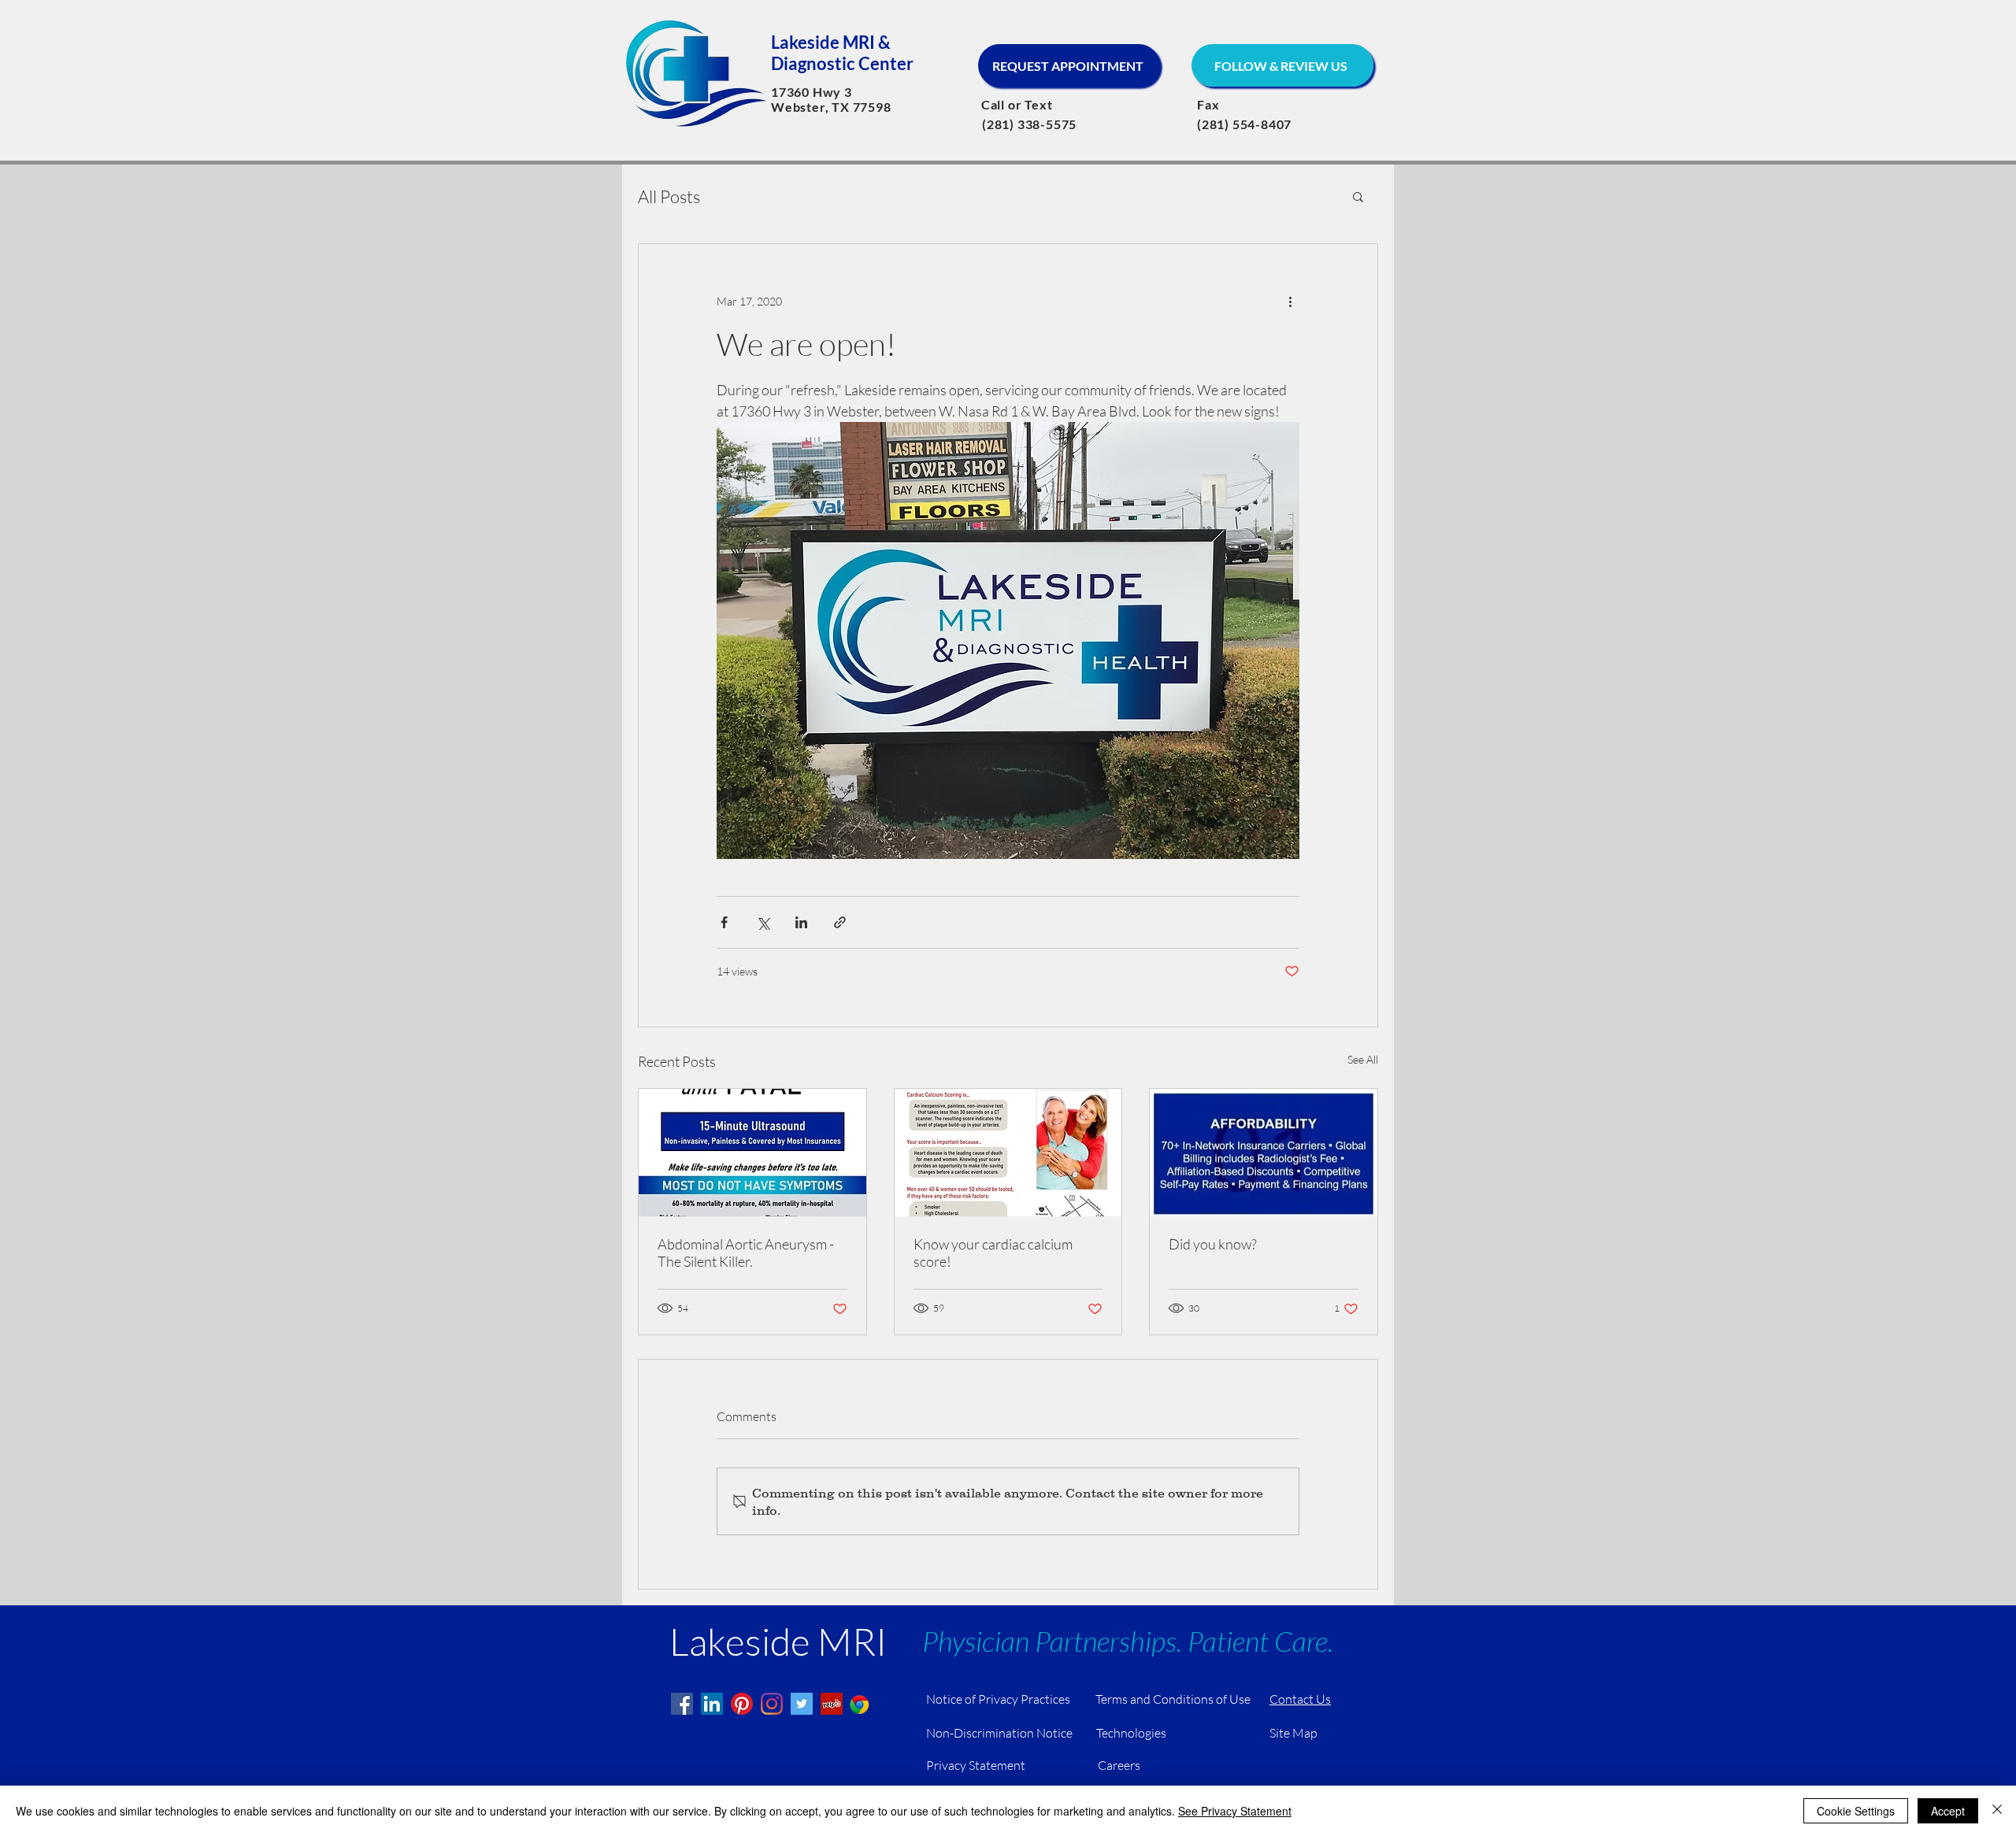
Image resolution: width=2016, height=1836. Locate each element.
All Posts (669, 196)
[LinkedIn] (712, 1704)
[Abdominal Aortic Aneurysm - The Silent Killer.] (752, 1153)
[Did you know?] (1264, 1153)
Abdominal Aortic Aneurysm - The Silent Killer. (746, 1253)
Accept (1948, 1811)
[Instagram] (772, 1704)
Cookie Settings (1856, 1811)
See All (1363, 1059)
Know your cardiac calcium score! (993, 1253)
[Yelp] (832, 1704)
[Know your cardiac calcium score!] (1008, 1153)
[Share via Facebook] (724, 922)
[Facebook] (682, 1704)
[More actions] (1290, 301)
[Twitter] (802, 1704)
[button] (1358, 196)
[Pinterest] (742, 1704)
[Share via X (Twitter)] (763, 922)
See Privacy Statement (1235, 1811)
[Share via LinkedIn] (801, 922)
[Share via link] (840, 922)
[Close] (1997, 1811)
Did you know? (1213, 1244)
